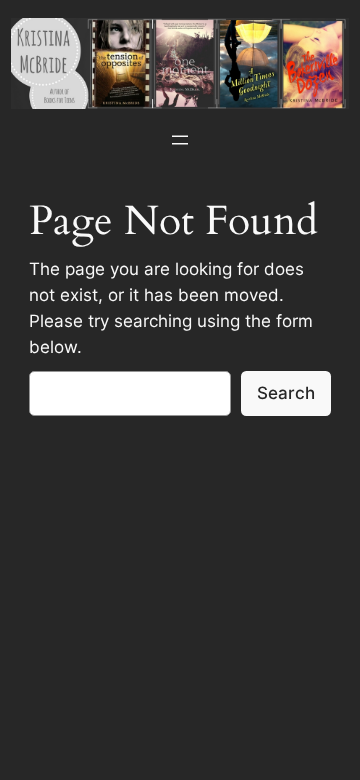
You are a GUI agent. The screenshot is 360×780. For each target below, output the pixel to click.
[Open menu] (180, 140)
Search (286, 393)
